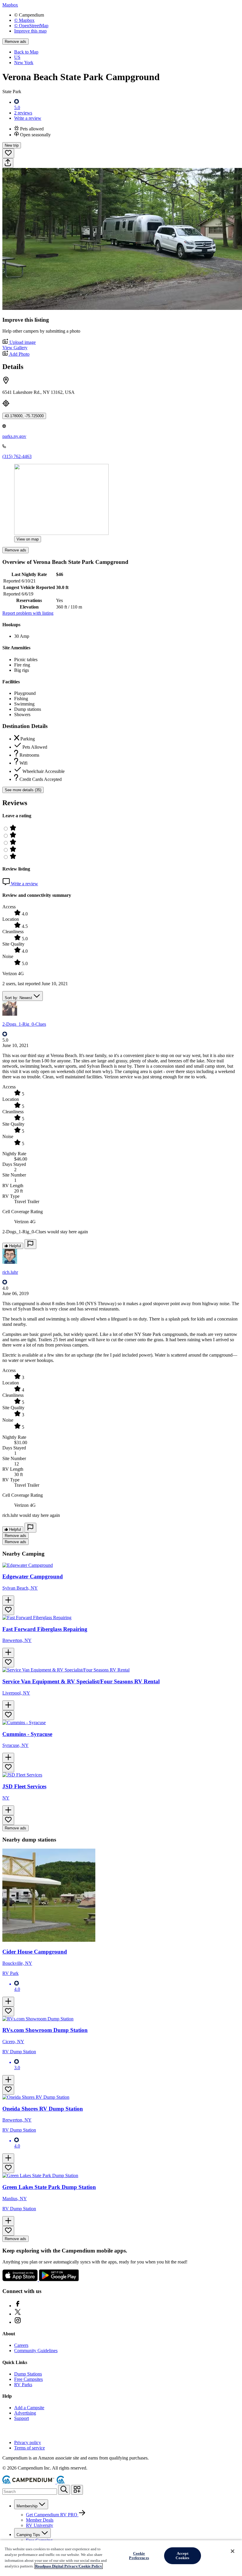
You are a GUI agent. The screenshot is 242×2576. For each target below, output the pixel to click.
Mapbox (10, 5)
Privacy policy (28, 2442)
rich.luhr (10, 1272)
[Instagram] (18, 2322)
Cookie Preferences (139, 2556)
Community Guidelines (36, 2351)
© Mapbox (24, 20)
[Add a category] (77, 2490)
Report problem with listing (28, 613)
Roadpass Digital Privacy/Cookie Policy (69, 2566)
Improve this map (30, 31)
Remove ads (15, 42)
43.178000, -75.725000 (24, 416)
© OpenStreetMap (31, 26)
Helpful (14, 1246)
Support (22, 2418)
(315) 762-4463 (17, 456)
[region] (121, 2558)
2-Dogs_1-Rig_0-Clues (24, 1024)
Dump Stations (28, 2374)
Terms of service (30, 2448)
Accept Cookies (182, 2556)
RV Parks (23, 2385)
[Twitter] (18, 2314)
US (17, 57)
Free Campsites (28, 2379)
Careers (21, 2345)
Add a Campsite (29, 2408)
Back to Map (26, 52)
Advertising (25, 2413)
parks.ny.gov (14, 436)
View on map (28, 539)
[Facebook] (18, 2306)
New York (24, 63)
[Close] (233, 2551)
